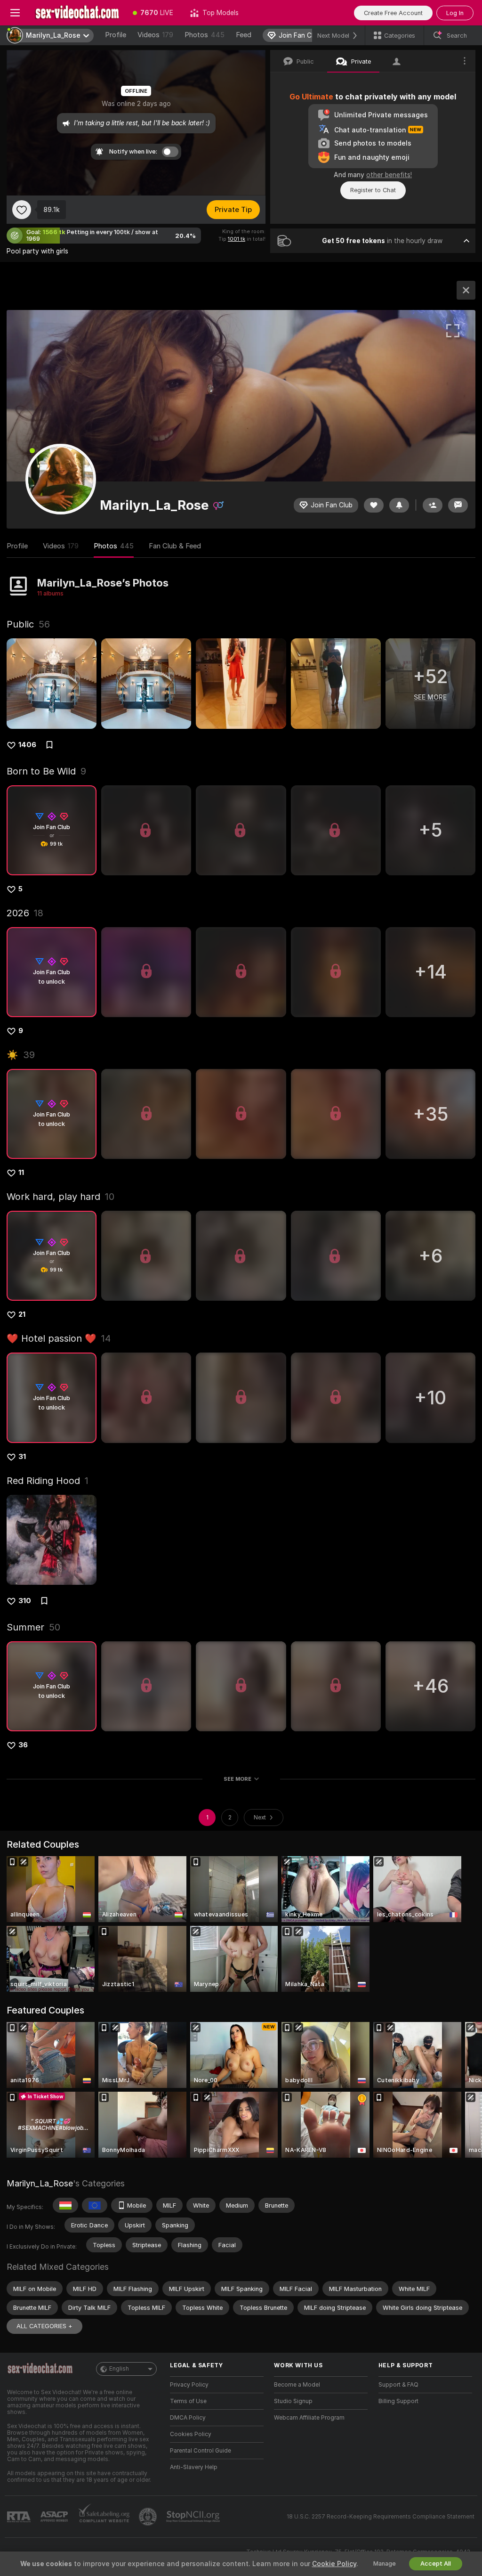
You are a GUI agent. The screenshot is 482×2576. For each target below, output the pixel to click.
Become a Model (297, 2385)
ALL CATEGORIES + (44, 2326)
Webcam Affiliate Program (309, 2418)
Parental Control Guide (201, 2451)
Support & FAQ (398, 2385)
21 (22, 1314)
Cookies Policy (191, 2434)
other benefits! (389, 175)
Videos (155, 35)
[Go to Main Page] (77, 13)
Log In (455, 13)
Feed (244, 35)
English (119, 2369)
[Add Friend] (433, 505)
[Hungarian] (65, 2205)
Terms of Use (188, 2401)
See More (237, 1779)
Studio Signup (293, 2401)
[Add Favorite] (22, 210)
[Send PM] (458, 505)
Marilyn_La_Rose (40, 2183)
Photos (205, 35)
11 (21, 1173)
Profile (116, 35)
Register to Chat (373, 190)
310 (25, 1601)
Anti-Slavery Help (194, 2467)
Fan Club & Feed (175, 546)
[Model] (466, 290)
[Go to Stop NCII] (194, 2517)
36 (23, 1745)
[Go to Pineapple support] (149, 2517)
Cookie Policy (334, 2564)
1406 (27, 745)
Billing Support (398, 2401)
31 (22, 1457)
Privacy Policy (189, 2385)
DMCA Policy (188, 2418)
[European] (95, 2205)
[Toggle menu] (15, 13)
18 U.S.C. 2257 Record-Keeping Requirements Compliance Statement (381, 2517)
